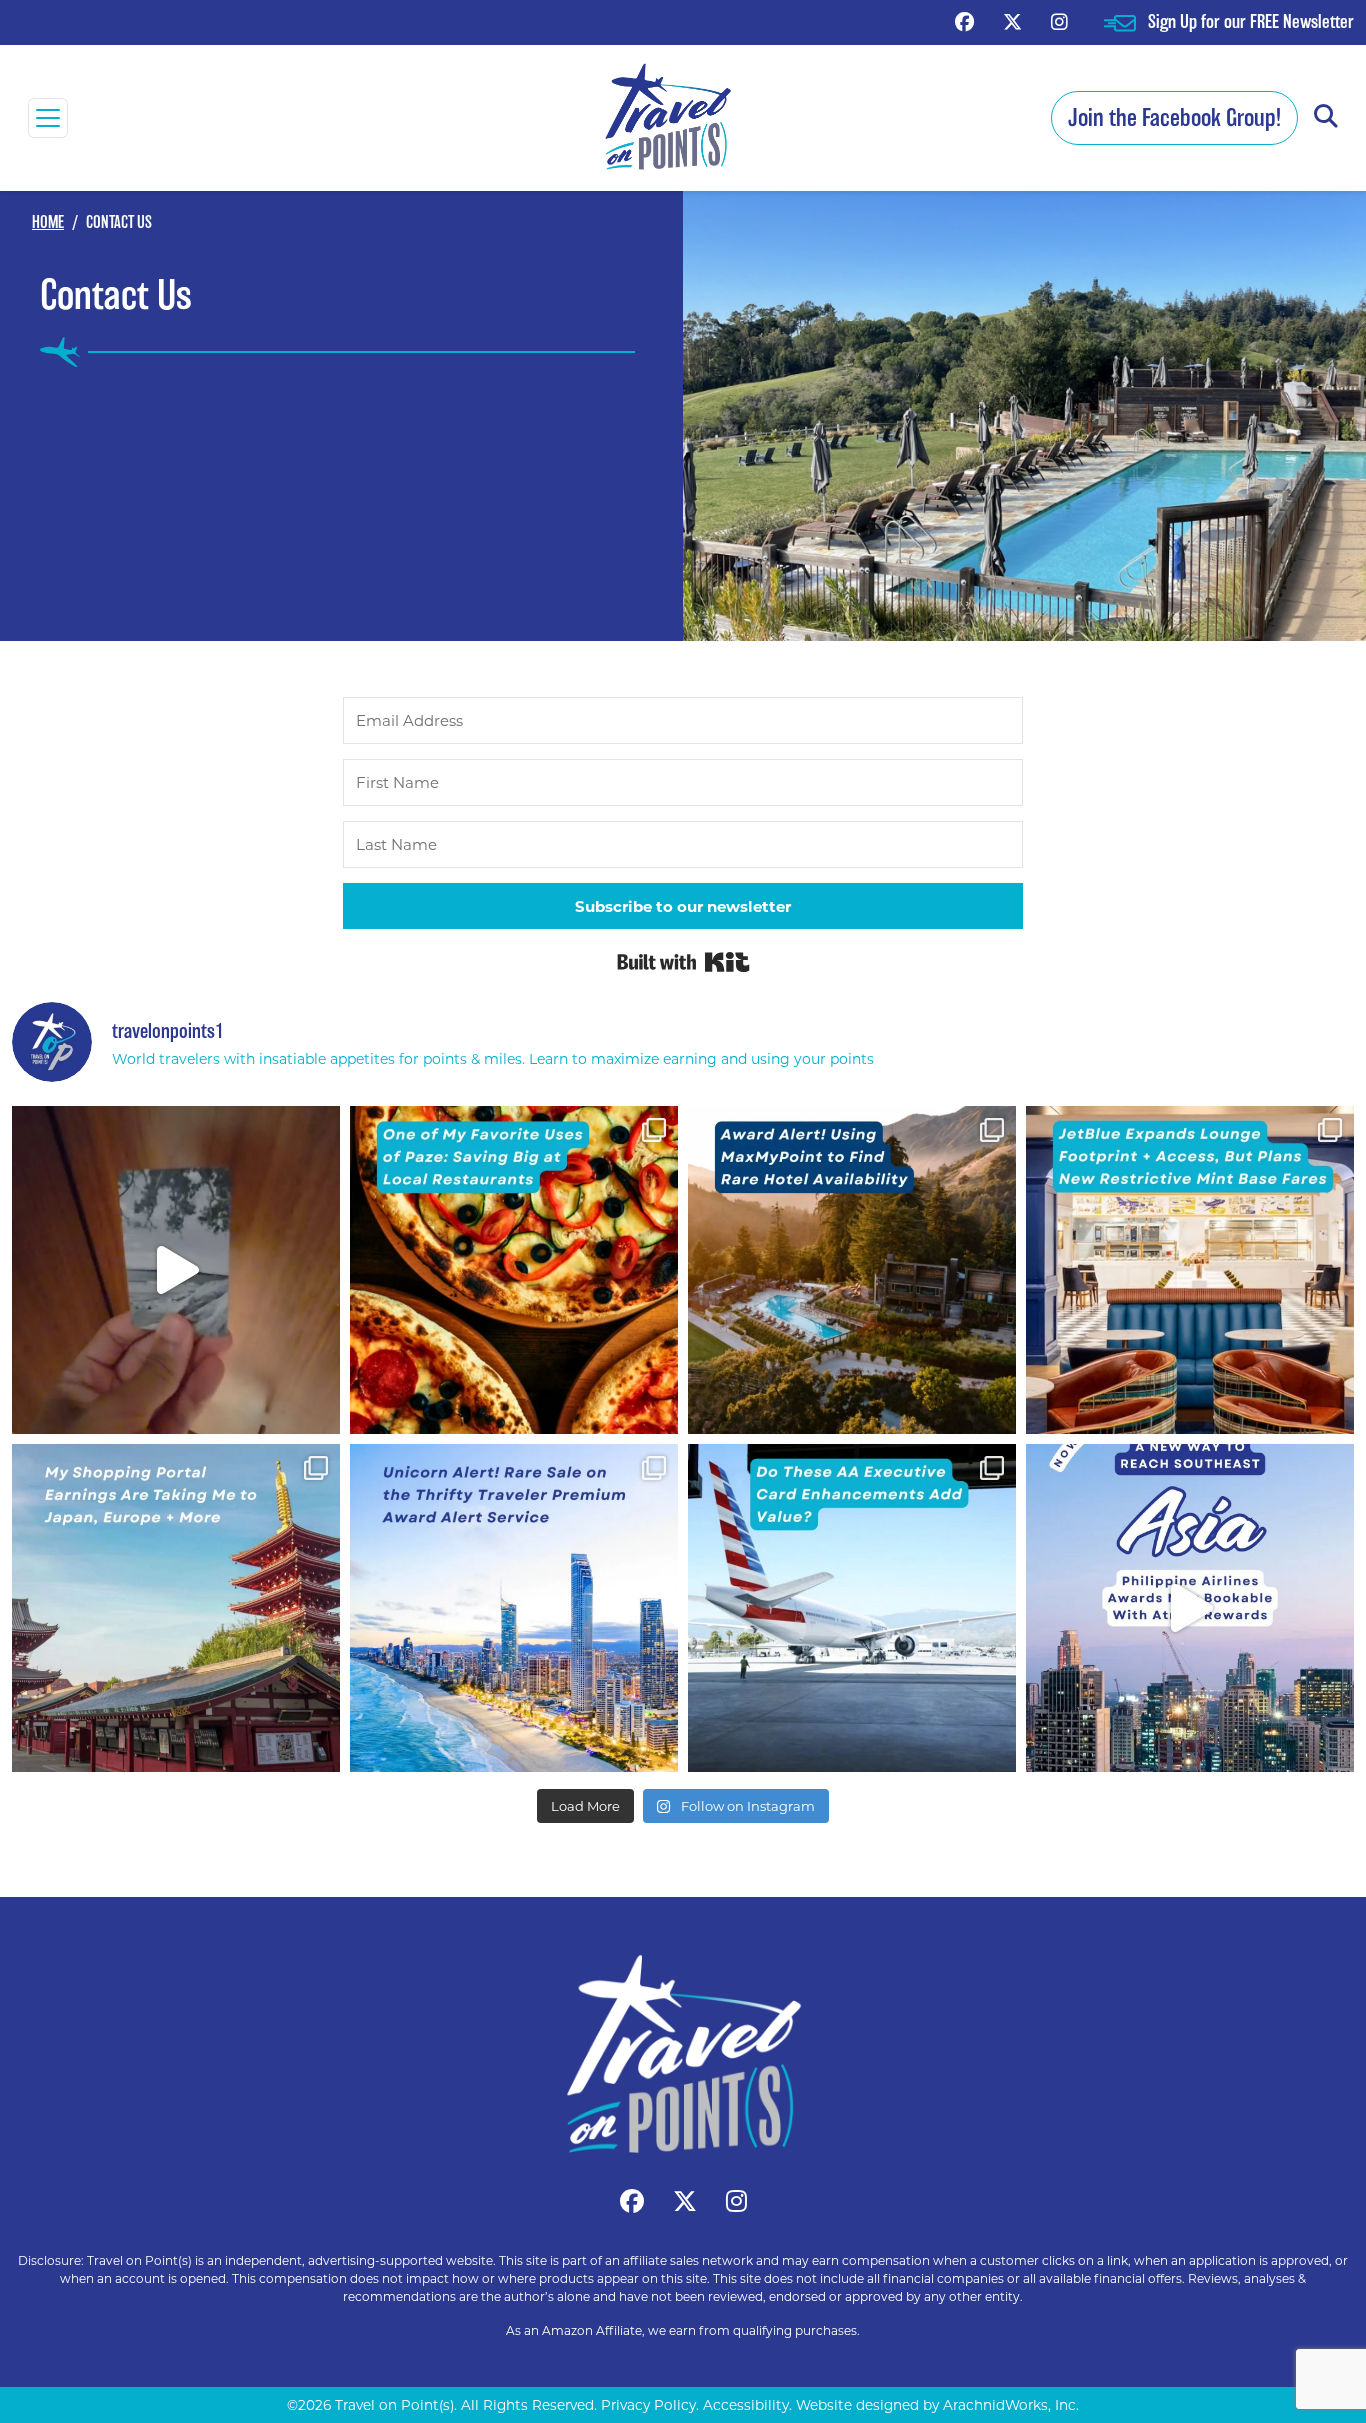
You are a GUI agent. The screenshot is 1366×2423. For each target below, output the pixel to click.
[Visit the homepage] (683, 2054)
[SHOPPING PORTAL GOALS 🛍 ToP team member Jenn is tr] (176, 1608)
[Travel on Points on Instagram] (1059, 21)
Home (48, 222)
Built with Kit (683, 962)
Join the (1174, 117)
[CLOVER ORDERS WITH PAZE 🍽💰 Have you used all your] (514, 1270)
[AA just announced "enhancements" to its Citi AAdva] (852, 1608)
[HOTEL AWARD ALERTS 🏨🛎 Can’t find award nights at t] (852, 1270)
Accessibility (746, 2405)
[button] (1326, 117)
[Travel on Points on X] (1012, 21)
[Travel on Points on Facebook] (964, 21)
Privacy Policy (648, 2405)
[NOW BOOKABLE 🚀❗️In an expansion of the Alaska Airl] (1190, 1608)
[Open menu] (48, 118)
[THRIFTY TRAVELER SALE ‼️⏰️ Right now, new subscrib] (514, 1608)
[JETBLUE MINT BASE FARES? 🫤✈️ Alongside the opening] (1190, 1270)
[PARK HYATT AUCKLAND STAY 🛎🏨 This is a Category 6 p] (176, 1270)
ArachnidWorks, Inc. (1011, 2405)
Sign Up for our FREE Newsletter (1251, 21)
